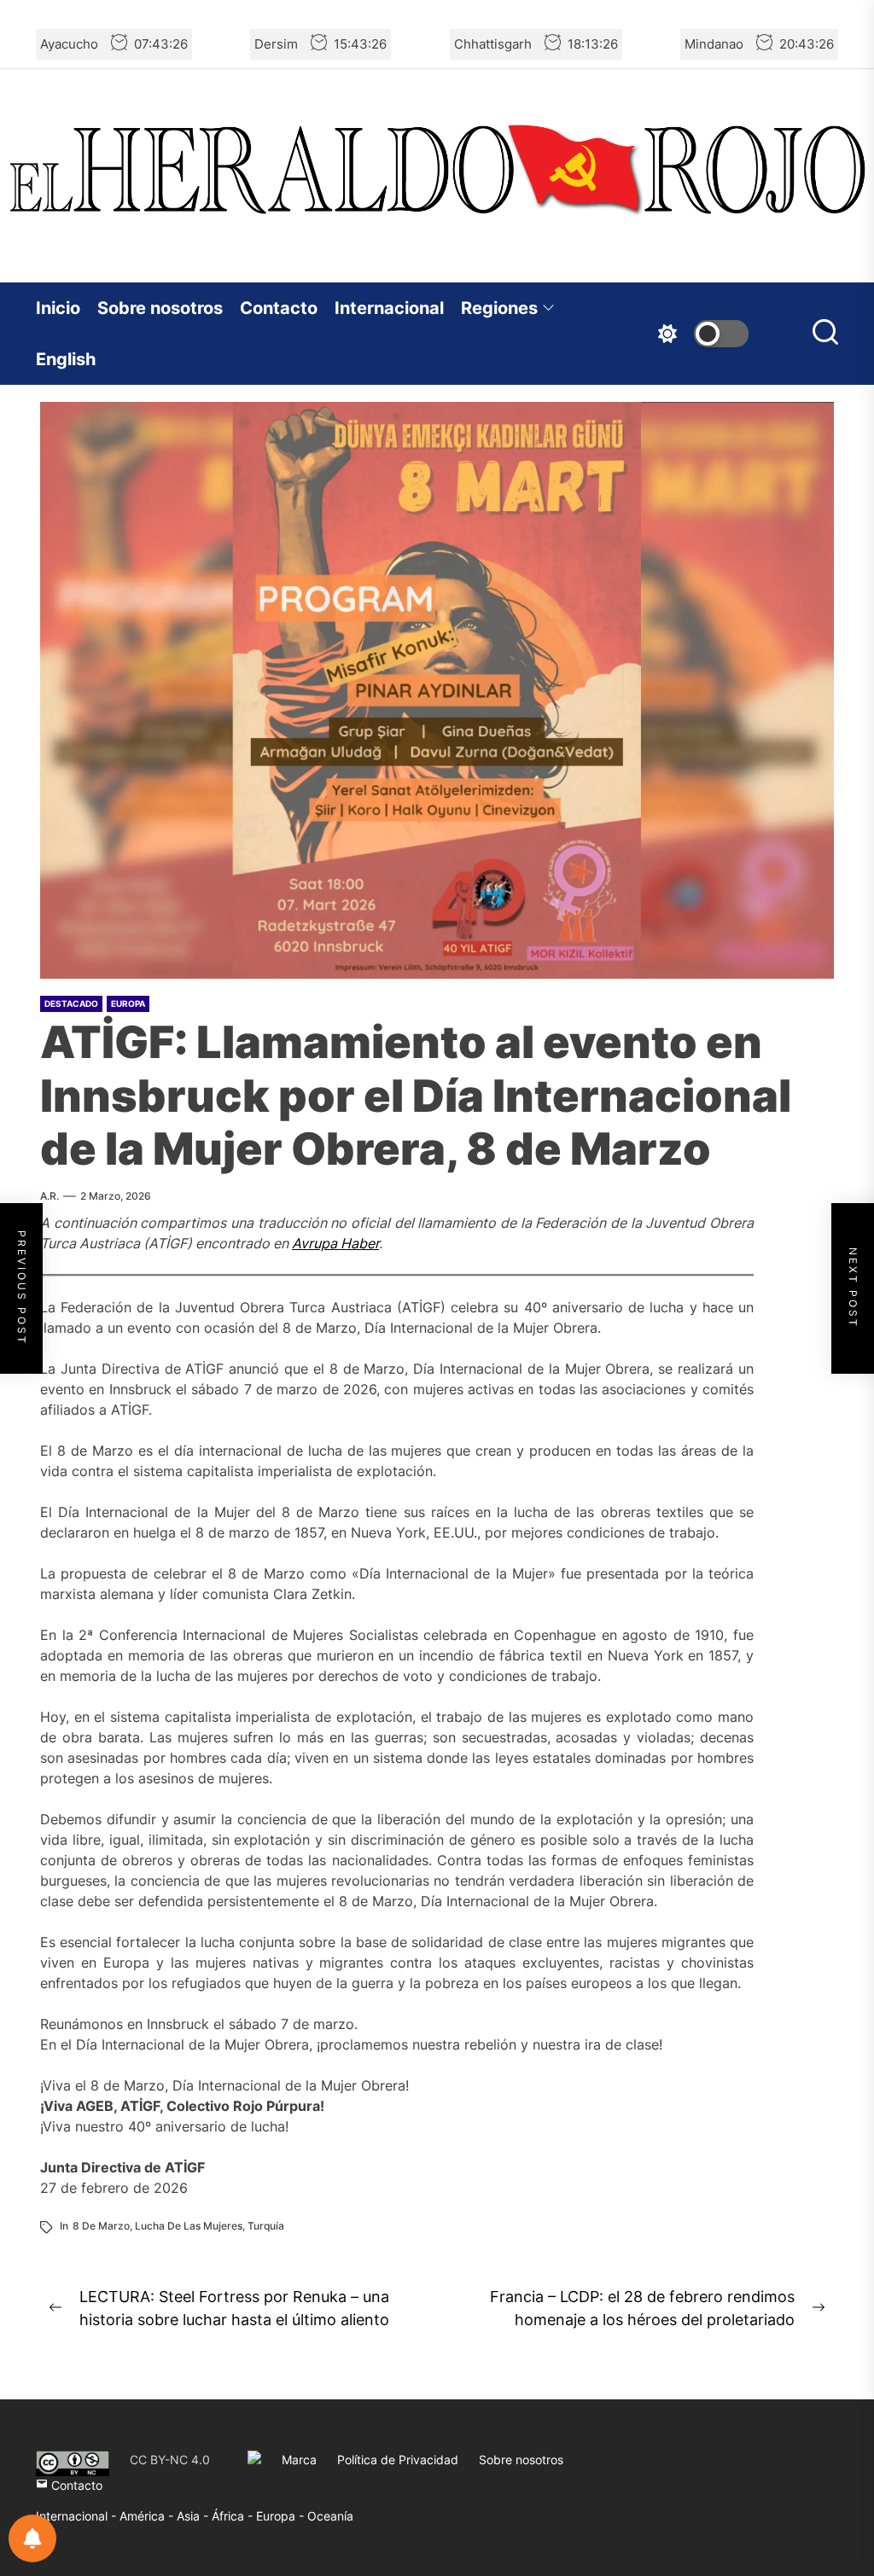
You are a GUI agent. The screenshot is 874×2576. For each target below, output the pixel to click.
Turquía (266, 2226)
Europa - (282, 2516)
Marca (299, 2460)
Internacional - (78, 2516)
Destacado (71, 1003)
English (66, 359)
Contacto (279, 308)
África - (234, 2516)
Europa (128, 1003)
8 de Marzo (101, 2226)
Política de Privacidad (398, 2460)
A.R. (50, 1196)
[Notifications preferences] (32, 2538)
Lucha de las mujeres (189, 2226)
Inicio (58, 308)
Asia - (194, 2516)
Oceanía (330, 2516)
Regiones (499, 308)
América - (148, 2516)
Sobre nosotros (160, 308)
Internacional (389, 308)
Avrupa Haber (335, 1243)
